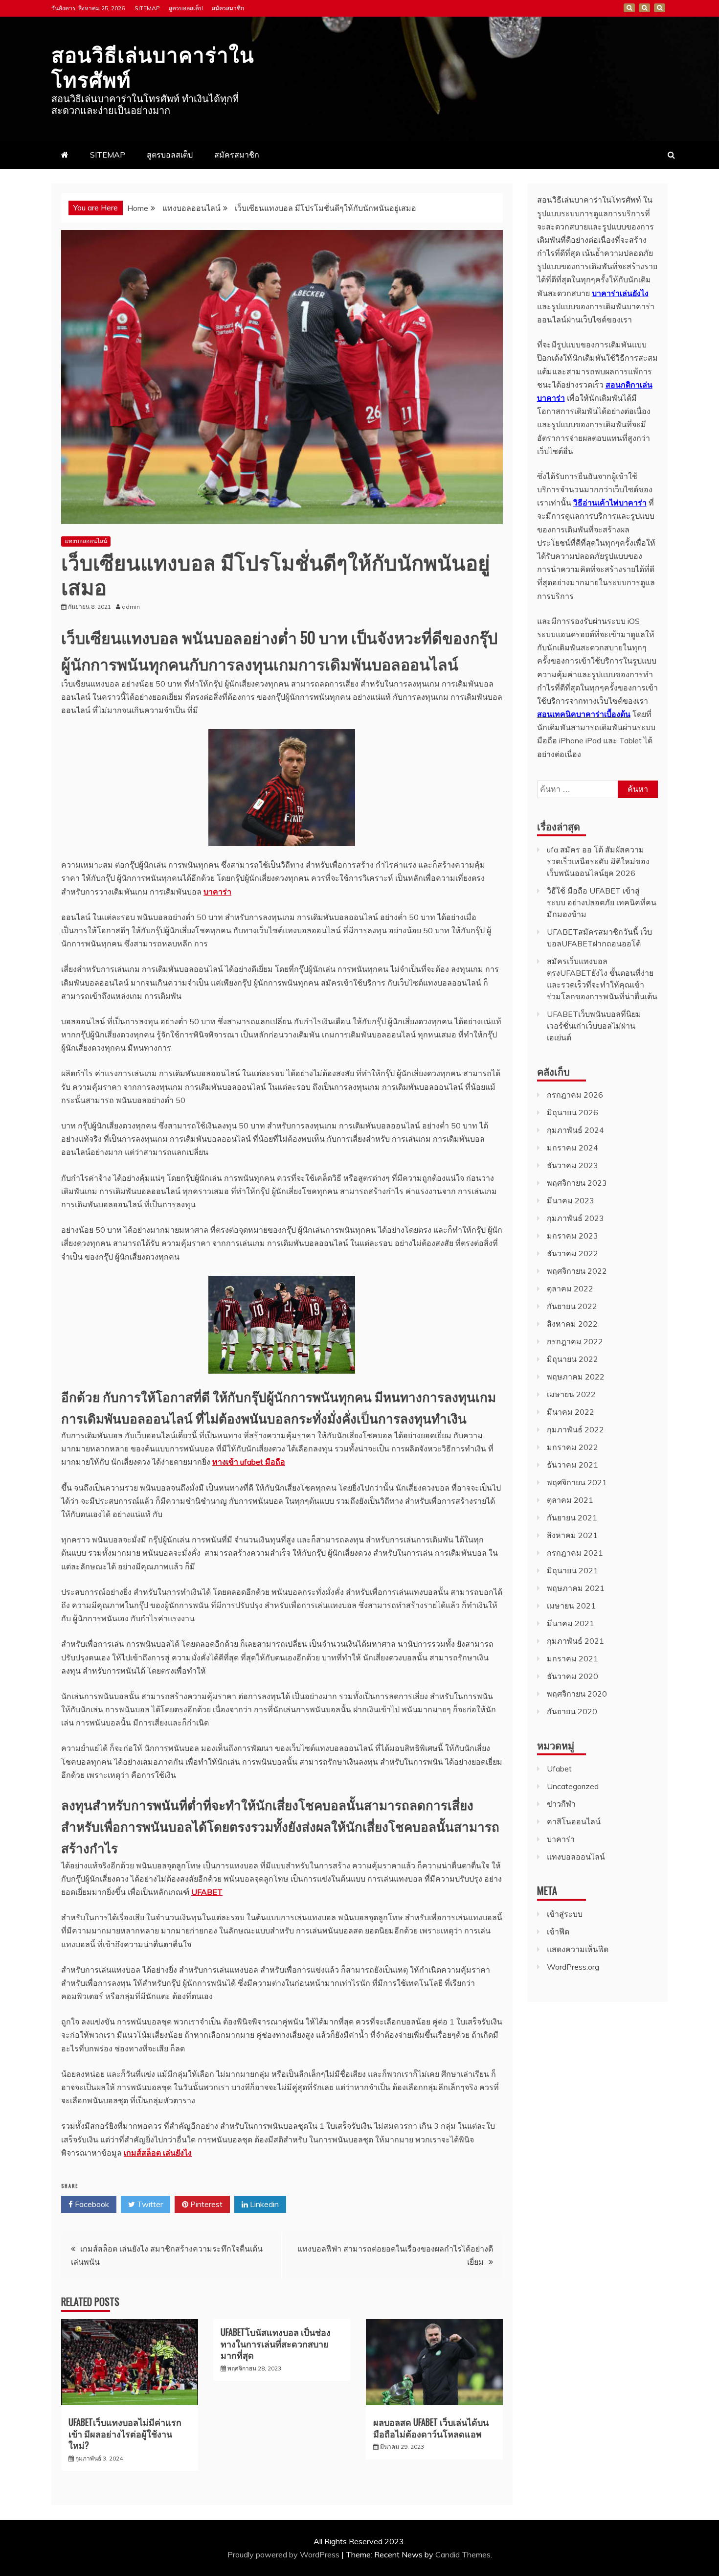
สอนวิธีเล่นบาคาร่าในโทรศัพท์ (153, 66)
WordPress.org (573, 1967)
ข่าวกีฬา (561, 1804)
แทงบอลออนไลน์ (86, 541)
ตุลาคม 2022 (570, 1288)
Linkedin (263, 2204)
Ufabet (559, 1769)
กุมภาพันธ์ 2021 (575, 1641)
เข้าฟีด (558, 1932)
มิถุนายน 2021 (573, 1570)
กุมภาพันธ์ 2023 (575, 1218)
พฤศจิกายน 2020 (577, 1694)
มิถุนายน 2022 (573, 1359)
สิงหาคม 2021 (572, 1535)
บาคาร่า (561, 1839)
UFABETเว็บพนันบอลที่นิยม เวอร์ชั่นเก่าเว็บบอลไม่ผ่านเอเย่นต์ (594, 1026)
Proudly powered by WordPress (284, 2554)
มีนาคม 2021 (571, 1623)
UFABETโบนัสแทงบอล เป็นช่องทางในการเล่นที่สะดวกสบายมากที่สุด (276, 2343)
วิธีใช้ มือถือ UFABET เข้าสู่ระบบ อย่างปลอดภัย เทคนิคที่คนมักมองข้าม (602, 902)
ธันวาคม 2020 (573, 1676)
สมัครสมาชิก (228, 8)
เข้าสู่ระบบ (565, 1914)
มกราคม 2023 (573, 1236)
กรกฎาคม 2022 (575, 1341)
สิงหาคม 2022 (572, 1324)
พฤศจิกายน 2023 (577, 1183)
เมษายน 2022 (571, 1394)
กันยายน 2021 (572, 1518)
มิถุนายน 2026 (573, 1112)
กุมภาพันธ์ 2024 (575, 1130)
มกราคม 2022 (573, 1447)
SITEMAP (147, 8)
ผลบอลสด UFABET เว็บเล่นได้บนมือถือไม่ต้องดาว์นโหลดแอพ (431, 2427)
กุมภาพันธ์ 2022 (575, 1429)
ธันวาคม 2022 (573, 1253)
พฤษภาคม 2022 (576, 1377)
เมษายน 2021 (571, 1606)
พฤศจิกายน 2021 (577, 1482)
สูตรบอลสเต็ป (186, 8)
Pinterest (205, 2204)
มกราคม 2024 (573, 1148)
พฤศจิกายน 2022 (577, 1271)
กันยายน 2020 (572, 1711)
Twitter (149, 2204)
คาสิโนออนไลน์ (574, 1821)
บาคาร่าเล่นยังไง (620, 293)
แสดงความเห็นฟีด (578, 1949)
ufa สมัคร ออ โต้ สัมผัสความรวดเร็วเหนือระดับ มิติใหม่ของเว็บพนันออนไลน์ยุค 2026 (598, 861)
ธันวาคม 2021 (573, 1465)
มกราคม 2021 (573, 1658)
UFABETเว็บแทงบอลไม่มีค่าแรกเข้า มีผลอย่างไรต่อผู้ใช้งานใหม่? (125, 2433)
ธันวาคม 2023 (573, 1165)
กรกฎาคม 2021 (575, 1553)
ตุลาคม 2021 (570, 1500)
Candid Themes (463, 2554)
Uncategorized (573, 1786)
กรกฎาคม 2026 (575, 1095)
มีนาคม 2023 (571, 1200)
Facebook (91, 2204)
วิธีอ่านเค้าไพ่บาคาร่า (610, 503)
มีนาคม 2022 (571, 1412)
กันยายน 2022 (572, 1306)
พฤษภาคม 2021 (576, 1588)
